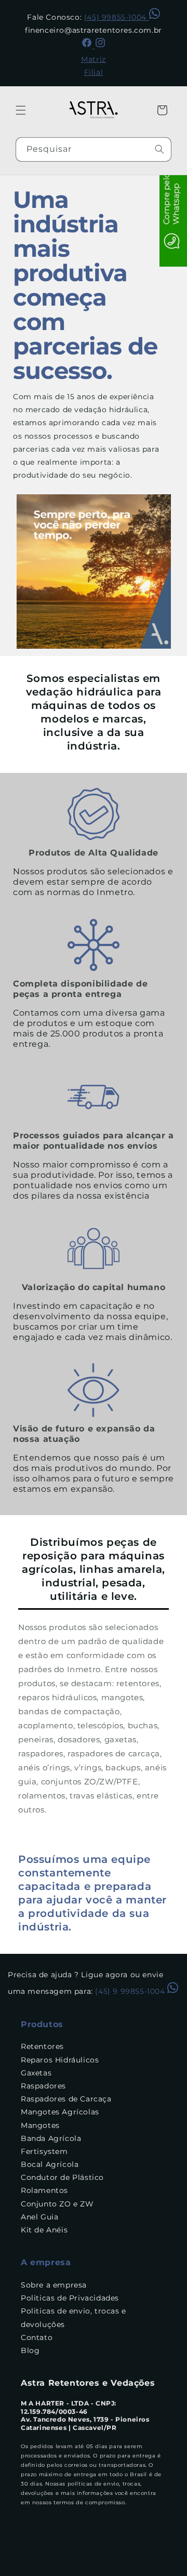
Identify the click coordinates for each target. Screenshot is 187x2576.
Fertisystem (44, 2151)
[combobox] (94, 149)
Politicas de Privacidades (70, 2298)
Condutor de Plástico (62, 2177)
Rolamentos (44, 2190)
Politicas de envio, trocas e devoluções (74, 2317)
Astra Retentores (62, 2567)
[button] (21, 110)
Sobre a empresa (54, 2285)
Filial (94, 72)
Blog (30, 2350)
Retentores (42, 2046)
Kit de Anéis (44, 2230)
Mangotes (40, 2125)
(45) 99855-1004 (117, 17)
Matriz (94, 59)
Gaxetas (36, 2073)
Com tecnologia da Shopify (133, 2567)
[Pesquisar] (159, 149)
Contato (37, 2337)
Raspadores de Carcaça (66, 2099)
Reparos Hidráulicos (60, 2060)
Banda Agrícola (51, 2138)
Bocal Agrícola (50, 2164)
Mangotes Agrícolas (60, 2112)
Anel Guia (39, 2217)
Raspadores (43, 2086)
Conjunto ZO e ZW (57, 2204)
